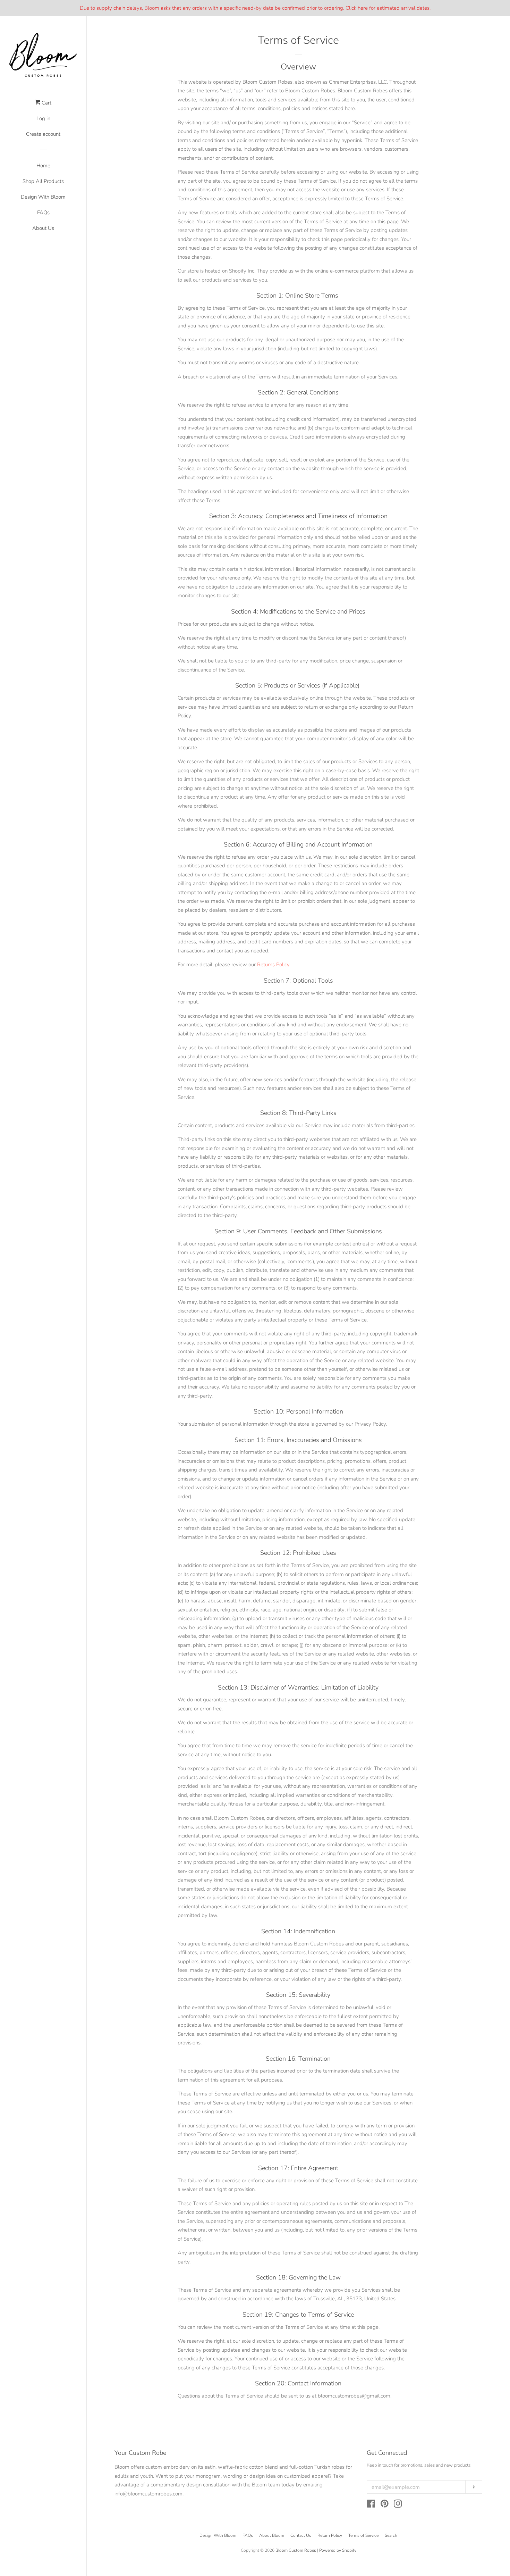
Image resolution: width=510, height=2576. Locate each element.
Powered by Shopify (338, 2550)
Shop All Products (43, 181)
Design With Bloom (43, 197)
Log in (43, 118)
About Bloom (272, 2535)
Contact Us (301, 2535)
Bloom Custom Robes (296, 2550)
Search (391, 2535)
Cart (46, 103)
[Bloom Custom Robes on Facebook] (371, 2505)
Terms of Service (363, 2535)
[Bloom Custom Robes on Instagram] (398, 2505)
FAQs (43, 212)
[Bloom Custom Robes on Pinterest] (385, 2505)
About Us (43, 228)
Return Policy (330, 2535)
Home (43, 166)
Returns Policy (273, 965)
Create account (43, 134)
